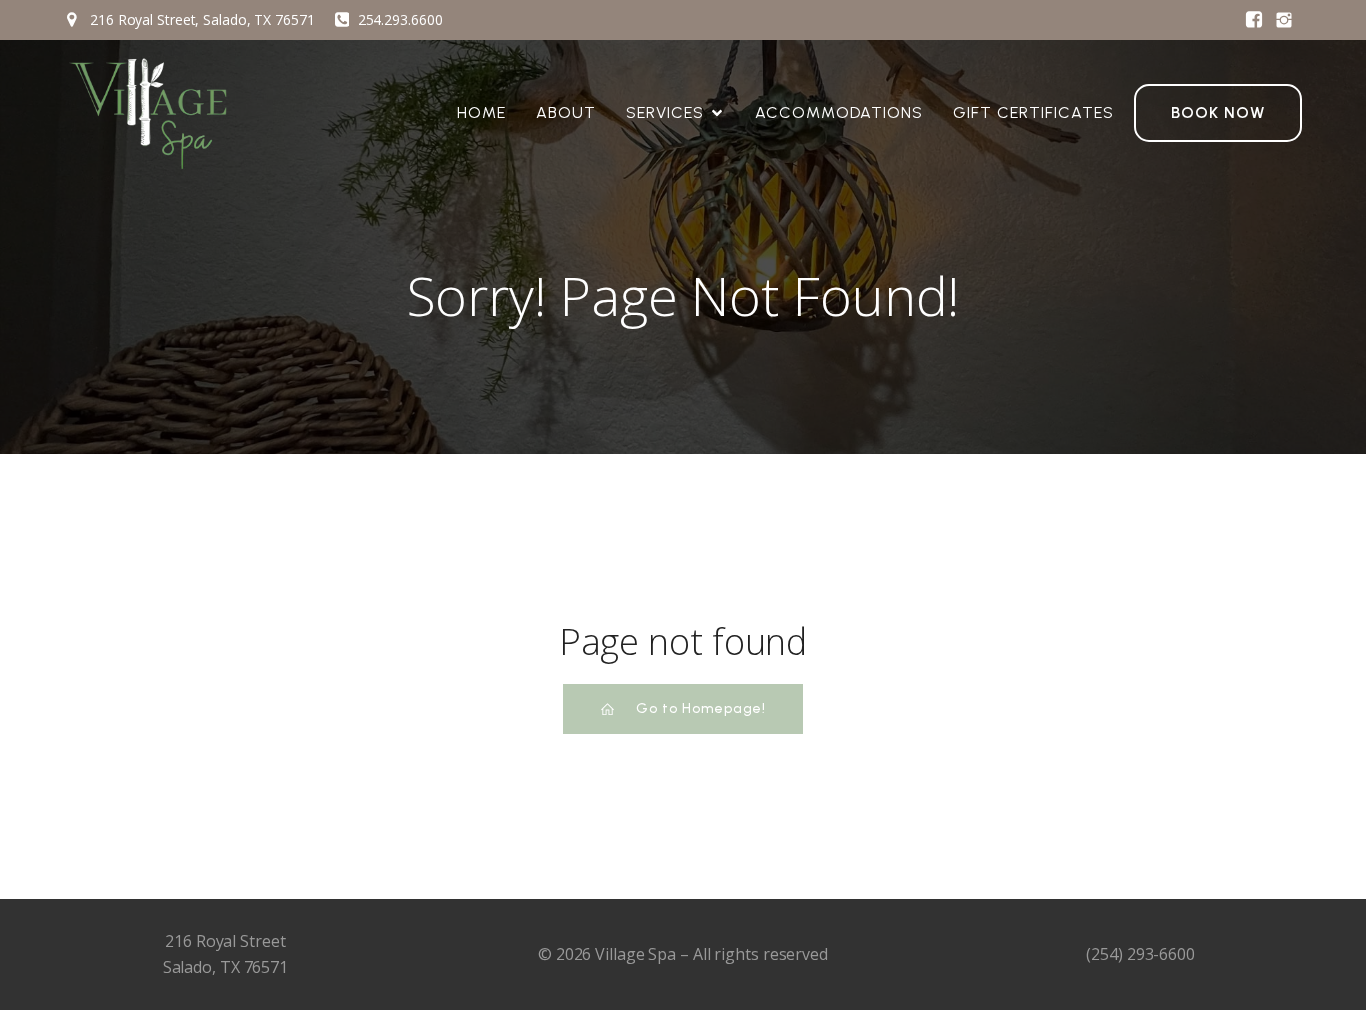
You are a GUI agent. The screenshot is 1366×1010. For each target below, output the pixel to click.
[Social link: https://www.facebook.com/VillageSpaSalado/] (1254, 20)
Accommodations (839, 112)
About (566, 112)
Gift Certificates (1033, 112)
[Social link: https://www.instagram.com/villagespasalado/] (1284, 20)
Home (481, 112)
